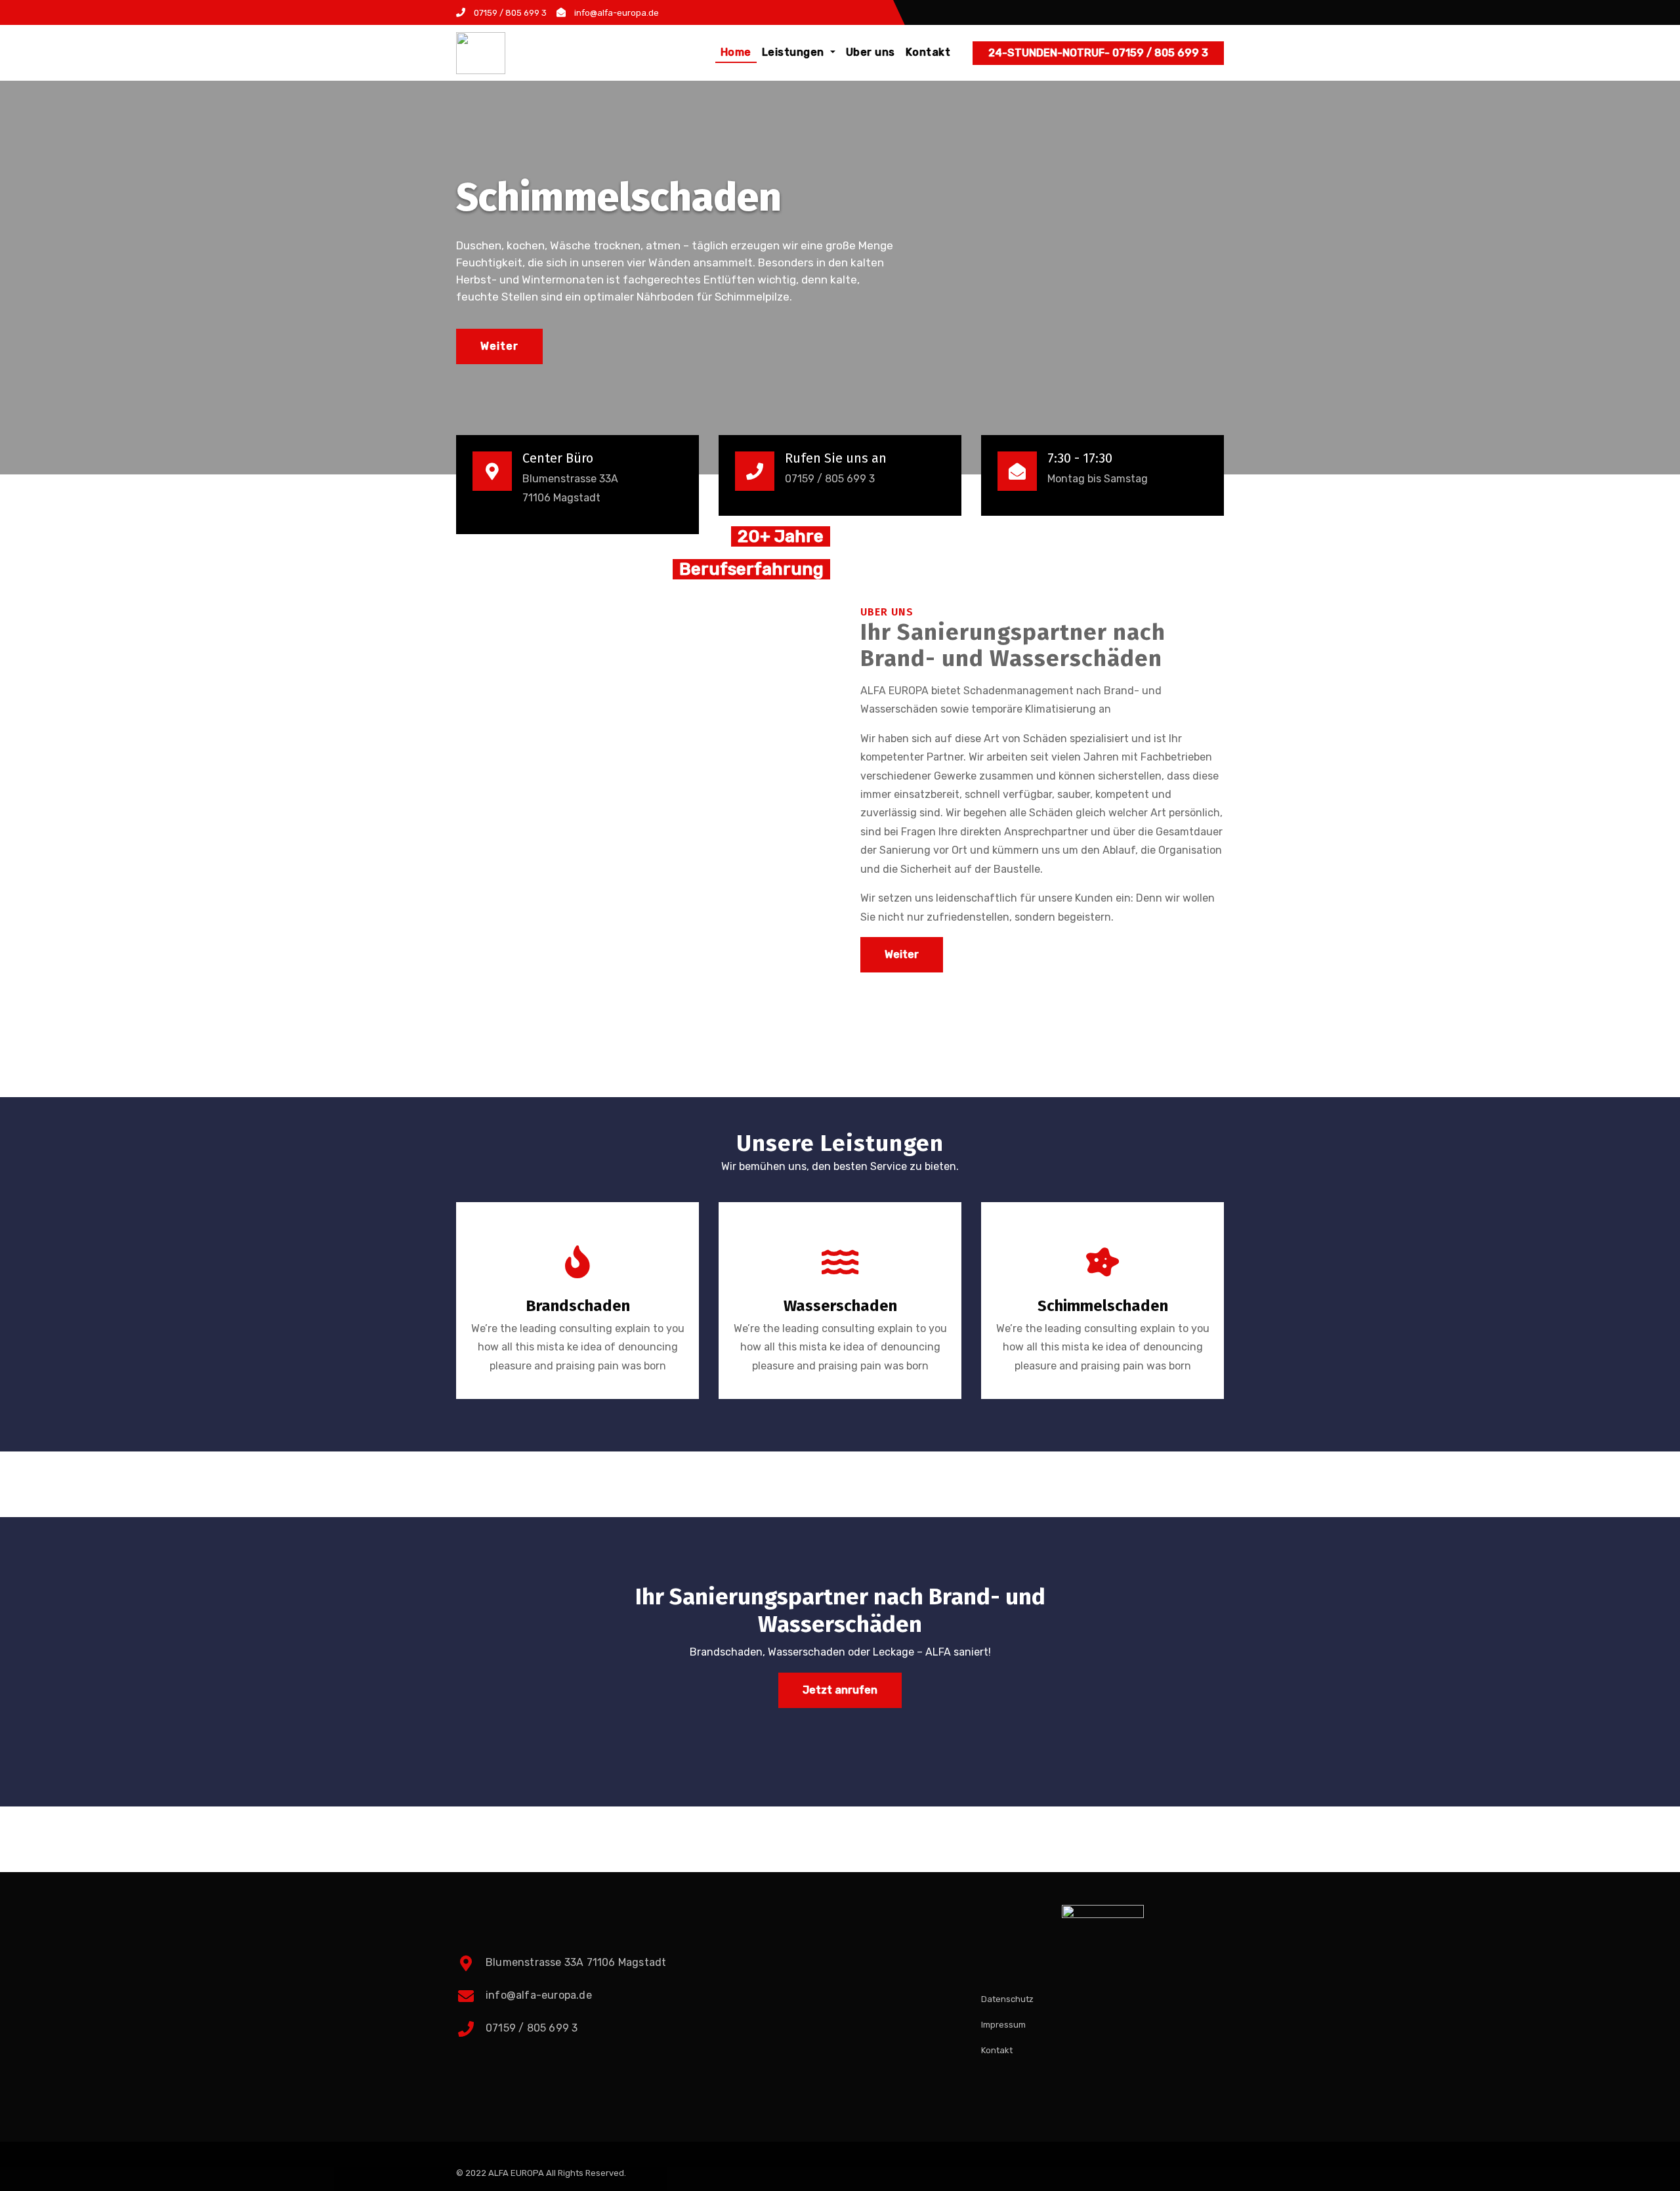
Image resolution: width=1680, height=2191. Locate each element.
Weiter (499, 346)
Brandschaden (578, 1306)
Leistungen (795, 52)
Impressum (1003, 2025)
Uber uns (871, 52)
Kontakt (928, 52)
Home (736, 52)
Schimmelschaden (1103, 1306)
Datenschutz (1007, 1999)
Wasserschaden (840, 1306)
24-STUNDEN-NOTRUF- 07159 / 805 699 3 (1098, 53)
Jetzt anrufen (840, 1690)
